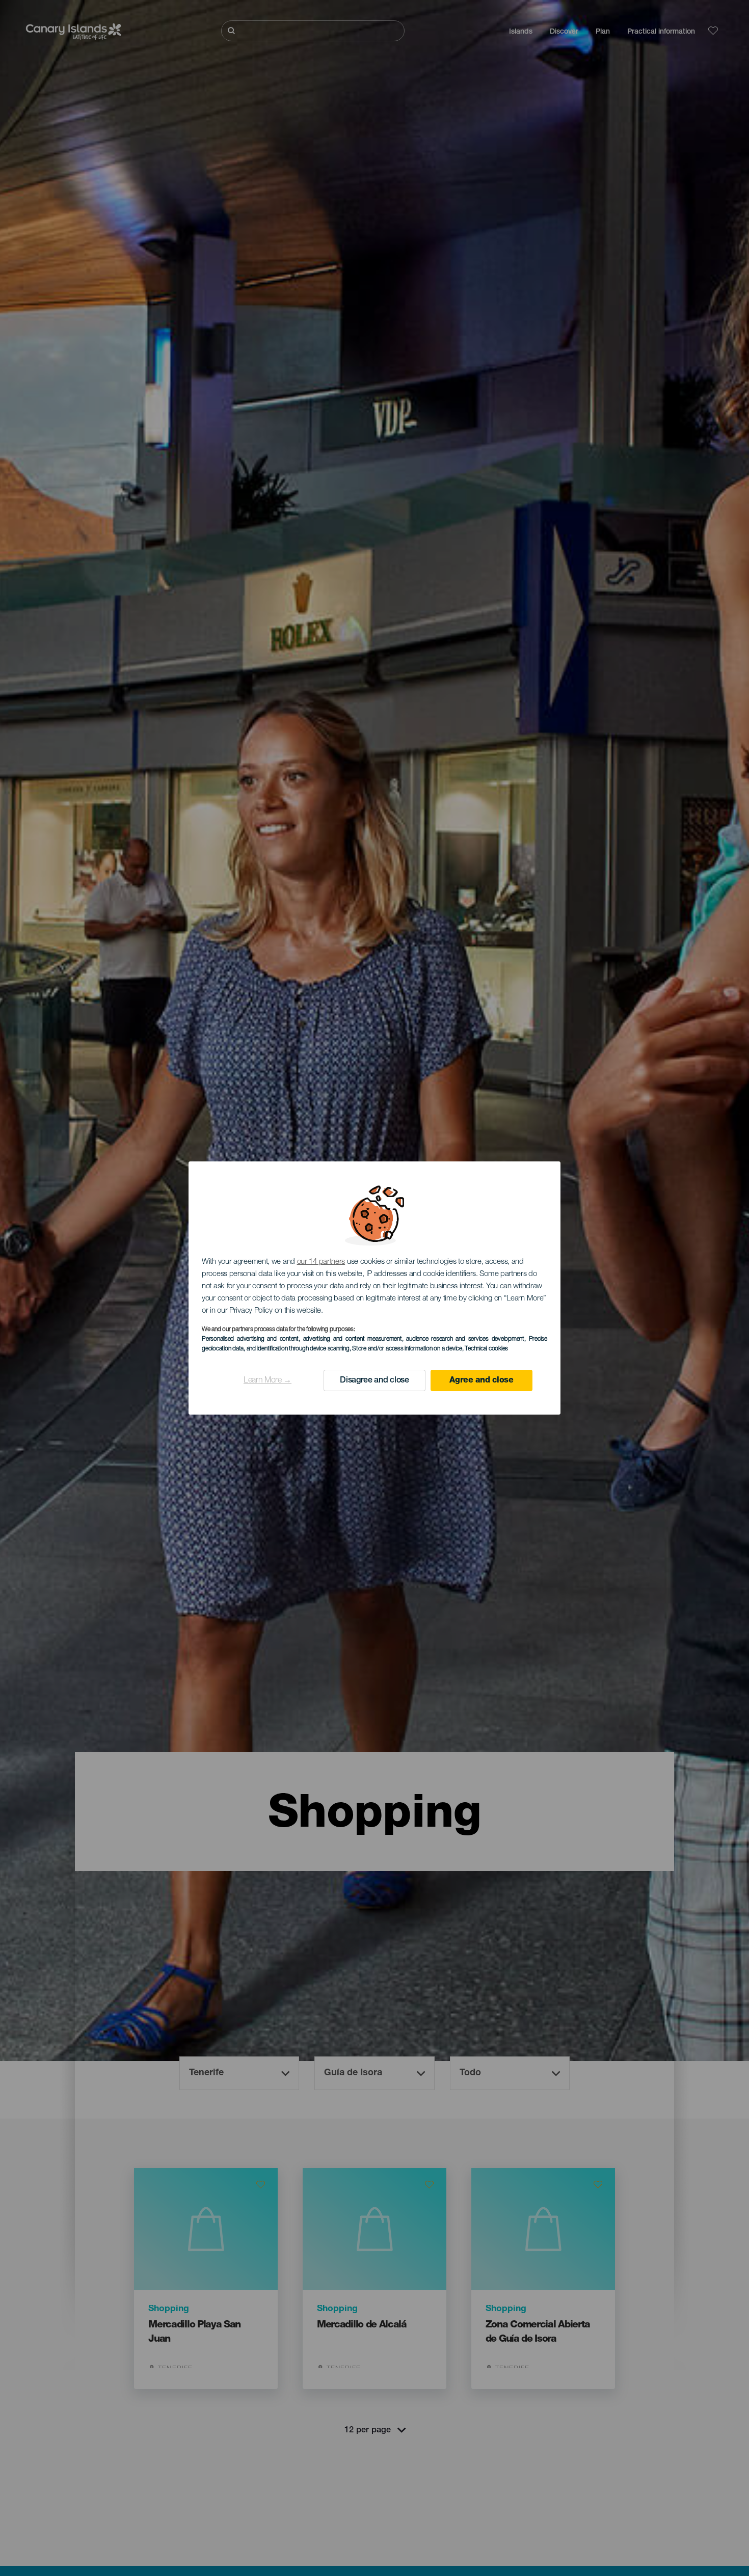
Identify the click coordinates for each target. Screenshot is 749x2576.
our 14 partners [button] (321, 1262)
